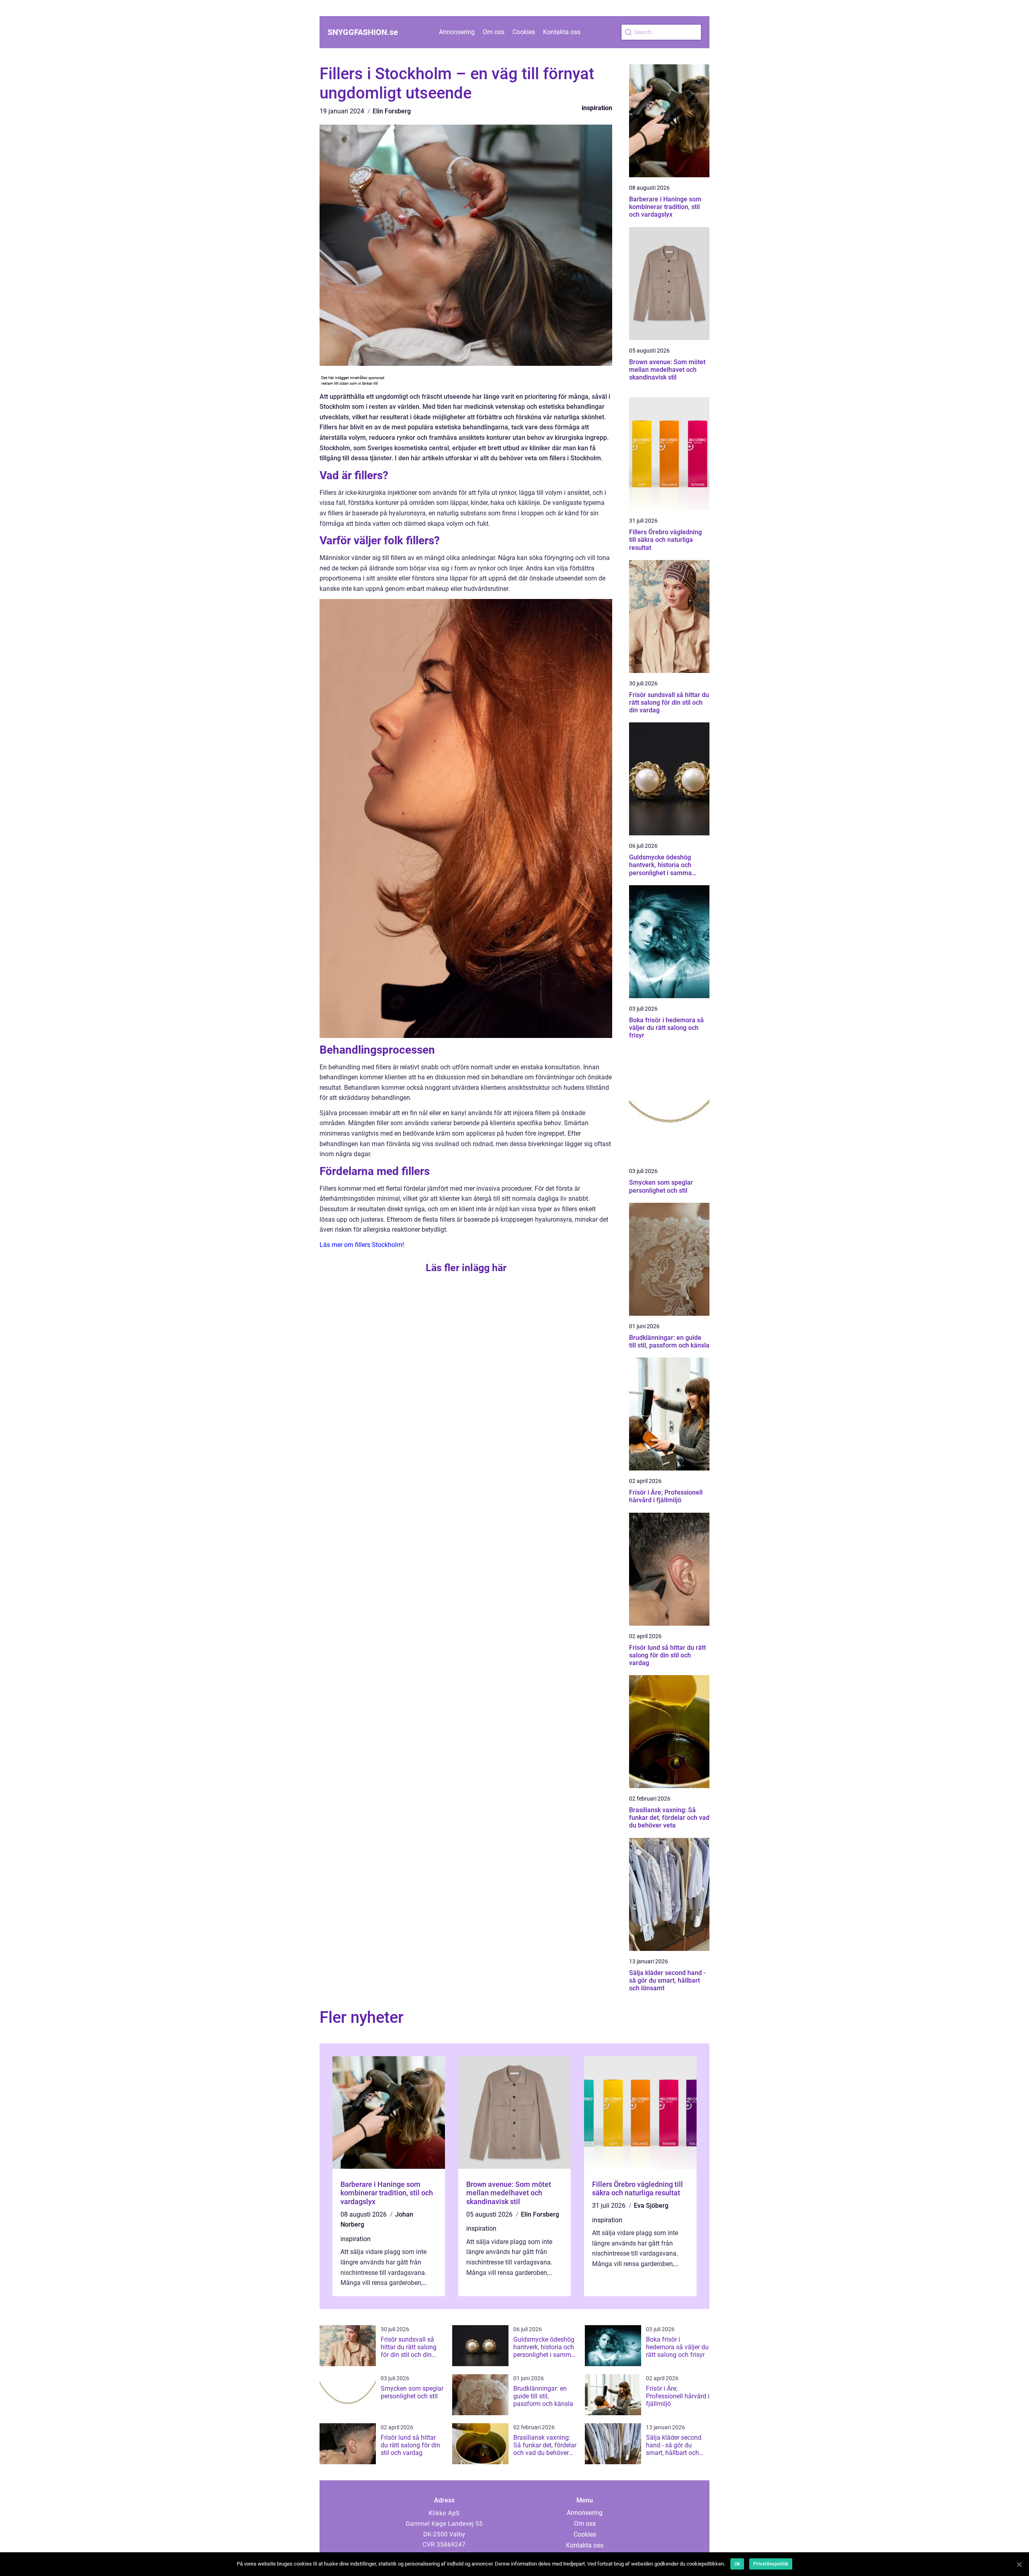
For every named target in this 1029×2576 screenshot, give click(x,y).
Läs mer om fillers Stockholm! (362, 1245)
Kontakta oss (562, 32)
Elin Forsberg (392, 111)
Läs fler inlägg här (466, 1268)
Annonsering (457, 32)
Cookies (524, 32)
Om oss (494, 32)
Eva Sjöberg (651, 2206)
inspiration (597, 108)
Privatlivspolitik (771, 2564)
